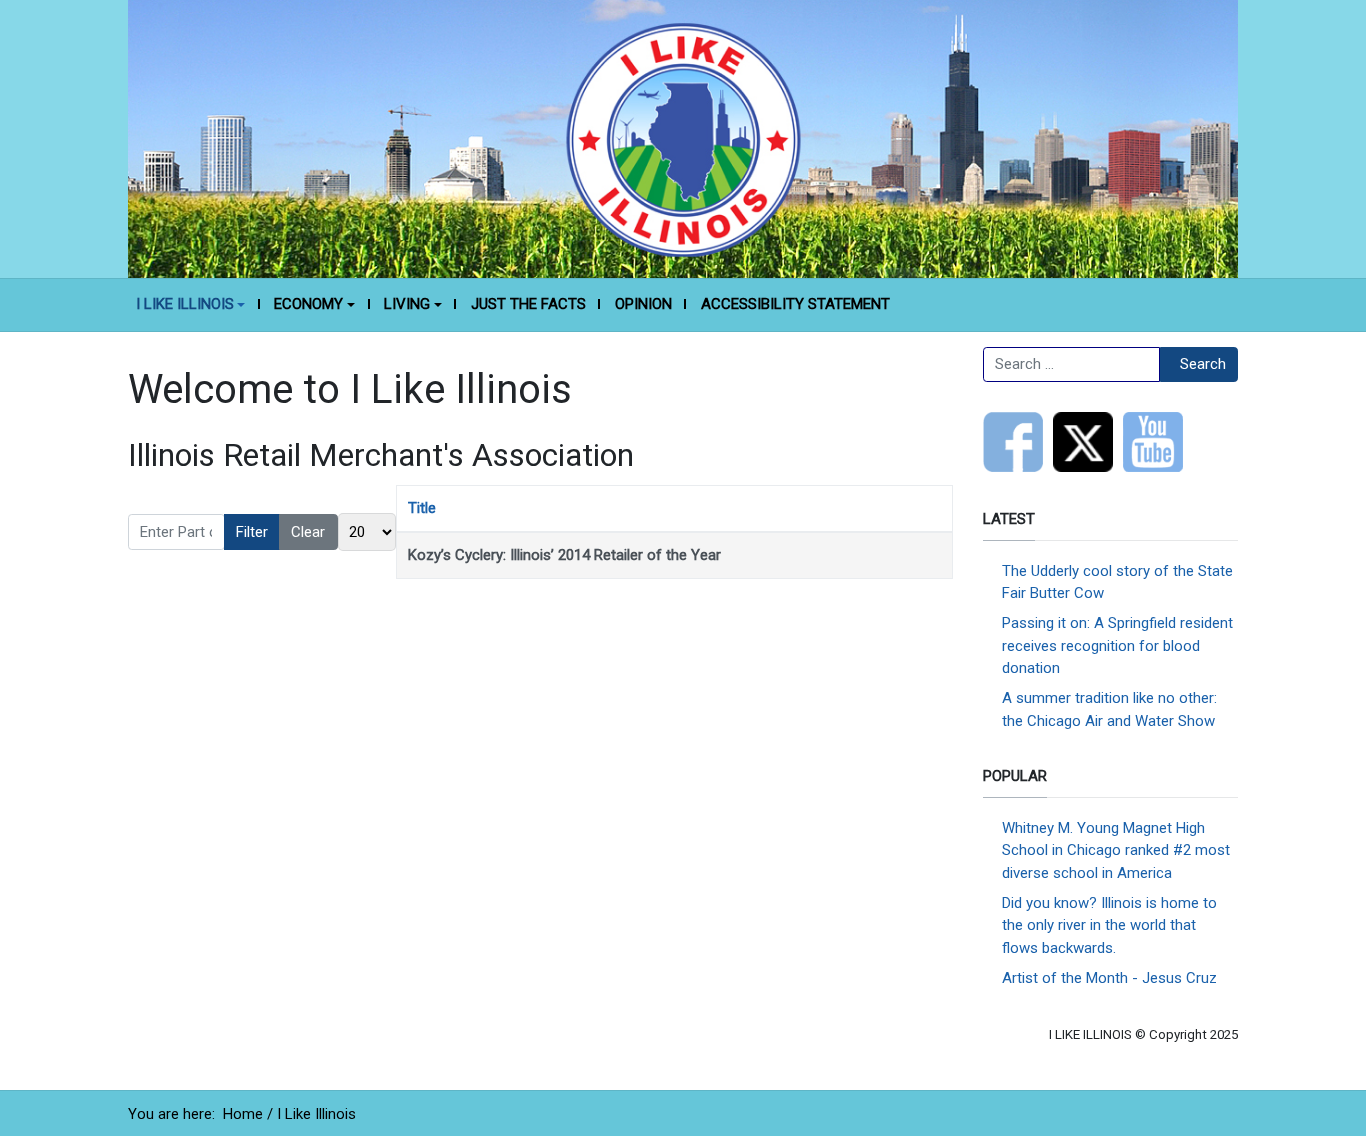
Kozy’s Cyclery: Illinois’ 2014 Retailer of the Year (564, 555)
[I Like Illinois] (683, 138)
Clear (308, 532)
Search (1203, 364)
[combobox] (1071, 365)
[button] (190, 305)
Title (422, 508)
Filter (252, 532)
